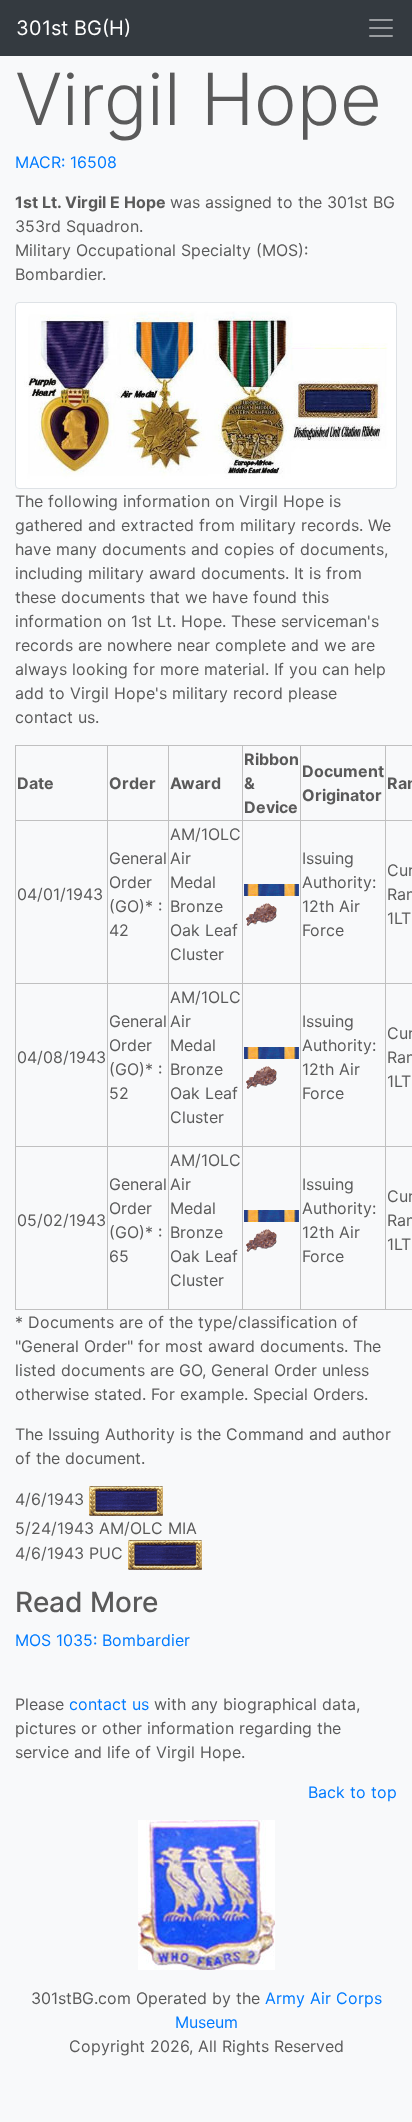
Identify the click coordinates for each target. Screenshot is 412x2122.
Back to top (352, 1792)
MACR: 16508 (66, 162)
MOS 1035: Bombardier (102, 1640)
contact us (109, 1704)
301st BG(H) (73, 28)
